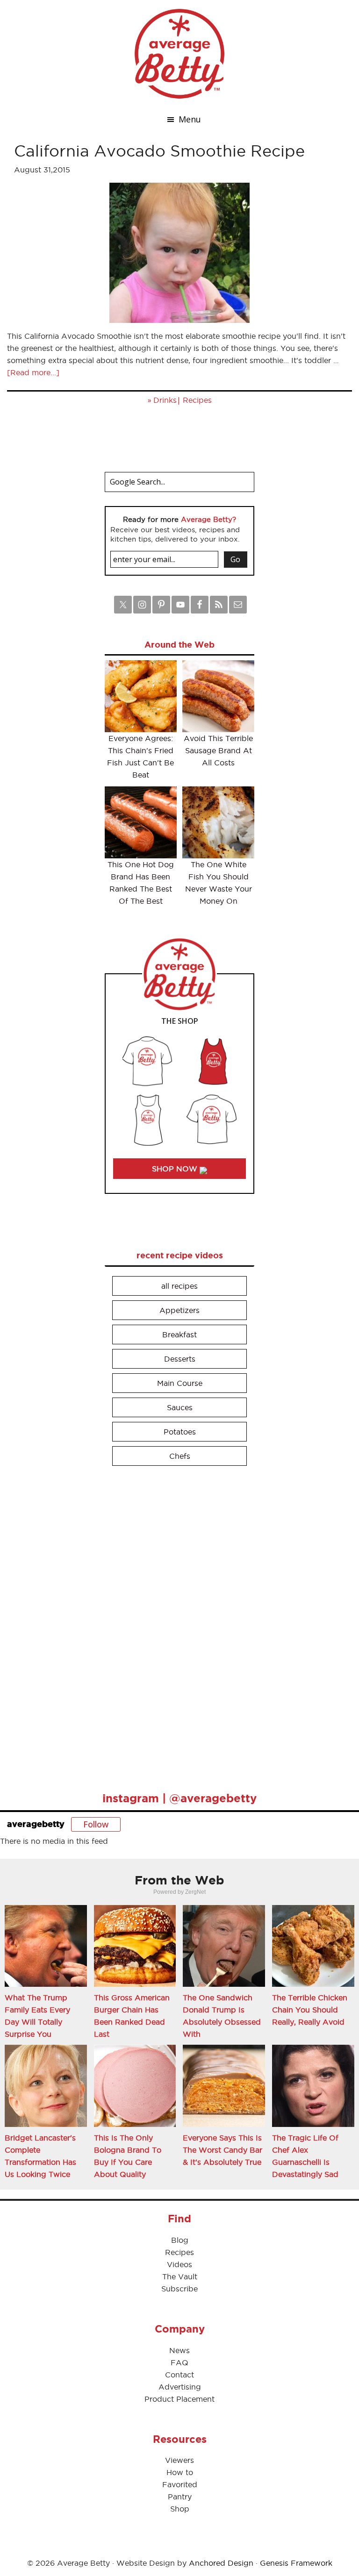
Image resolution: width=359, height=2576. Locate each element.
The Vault (180, 2276)
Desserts (180, 1359)
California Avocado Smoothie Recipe (159, 151)
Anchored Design (221, 2563)
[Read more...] (33, 372)
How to (180, 2472)
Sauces (180, 1407)
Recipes (197, 400)
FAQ (179, 2362)
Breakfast (179, 1334)
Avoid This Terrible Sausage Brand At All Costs (218, 750)
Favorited (180, 2484)
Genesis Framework (296, 2563)
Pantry (180, 2497)
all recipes (179, 1286)
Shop (180, 2509)
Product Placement (179, 2399)
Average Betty (179, 54)
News (179, 2350)
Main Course (180, 1383)
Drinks (165, 400)
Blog (180, 2240)
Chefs (180, 1456)
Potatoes (180, 1432)
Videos (179, 2264)
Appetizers (179, 1310)
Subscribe (179, 2289)
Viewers (179, 2460)
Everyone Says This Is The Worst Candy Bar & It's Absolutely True (223, 2150)
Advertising (180, 2387)
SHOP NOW (176, 1169)
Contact (179, 2375)
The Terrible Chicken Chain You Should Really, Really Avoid (310, 2010)
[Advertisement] (175, 1625)
